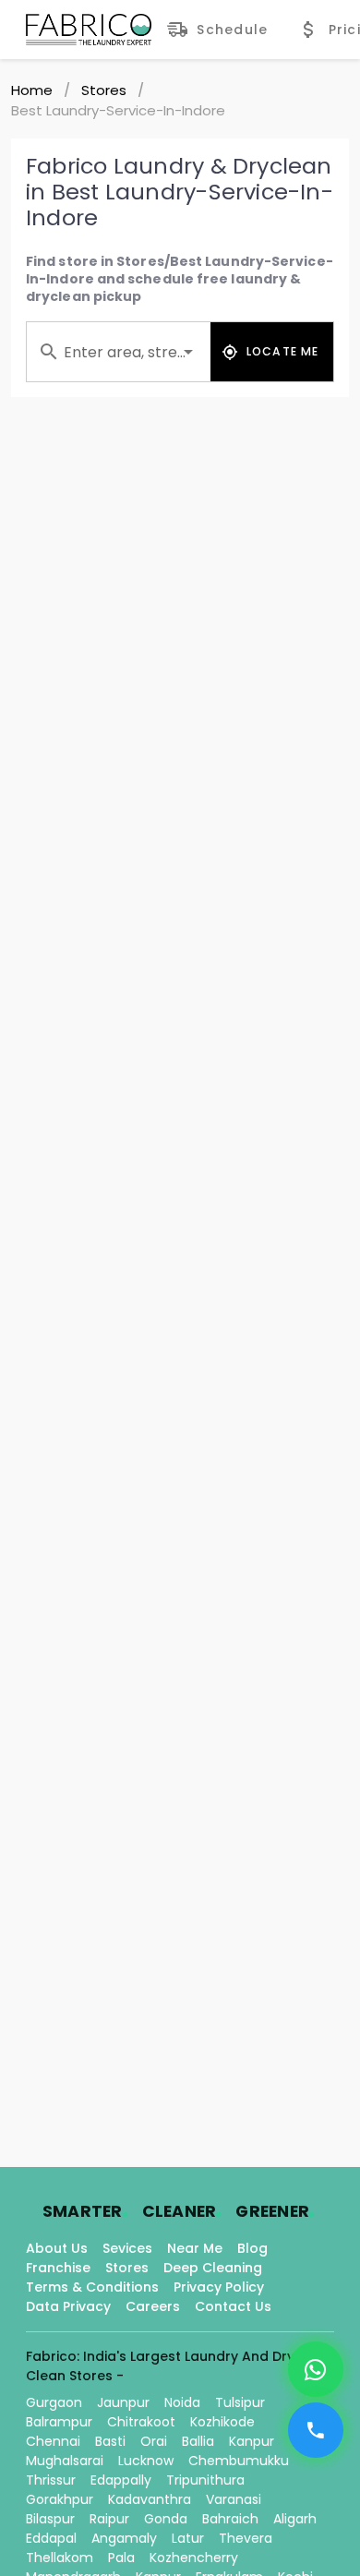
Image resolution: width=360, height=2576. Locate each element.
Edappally (121, 2480)
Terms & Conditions (92, 2287)
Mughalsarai (65, 2461)
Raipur (109, 2519)
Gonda (166, 2519)
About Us (57, 2248)
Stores (104, 90)
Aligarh (295, 2519)
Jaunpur (123, 2402)
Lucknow (146, 2461)
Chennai (53, 2441)
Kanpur (252, 2441)
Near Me (195, 2248)
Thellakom (60, 2558)
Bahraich (230, 2519)
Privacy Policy (219, 2287)
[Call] (316, 2430)
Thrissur (51, 2480)
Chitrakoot (141, 2422)
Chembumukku (239, 2461)
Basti (110, 2441)
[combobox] (119, 352)
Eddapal (51, 2538)
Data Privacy (68, 2306)
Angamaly (124, 2538)
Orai (154, 2441)
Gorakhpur (60, 2499)
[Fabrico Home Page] (89, 30)
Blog (252, 2248)
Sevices (127, 2248)
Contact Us (233, 2306)
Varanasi (234, 2499)
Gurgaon (54, 2402)
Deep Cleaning (213, 2268)
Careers (153, 2306)
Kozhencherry (194, 2558)
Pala (121, 2558)
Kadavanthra (150, 2499)
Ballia (198, 2441)
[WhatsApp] (316, 2369)
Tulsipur (240, 2402)
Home (32, 90)
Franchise (58, 2268)
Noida (182, 2402)
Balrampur (59, 2422)
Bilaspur (50, 2519)
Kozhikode (222, 2422)
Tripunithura (205, 2480)
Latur (188, 2538)
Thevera (246, 2538)
